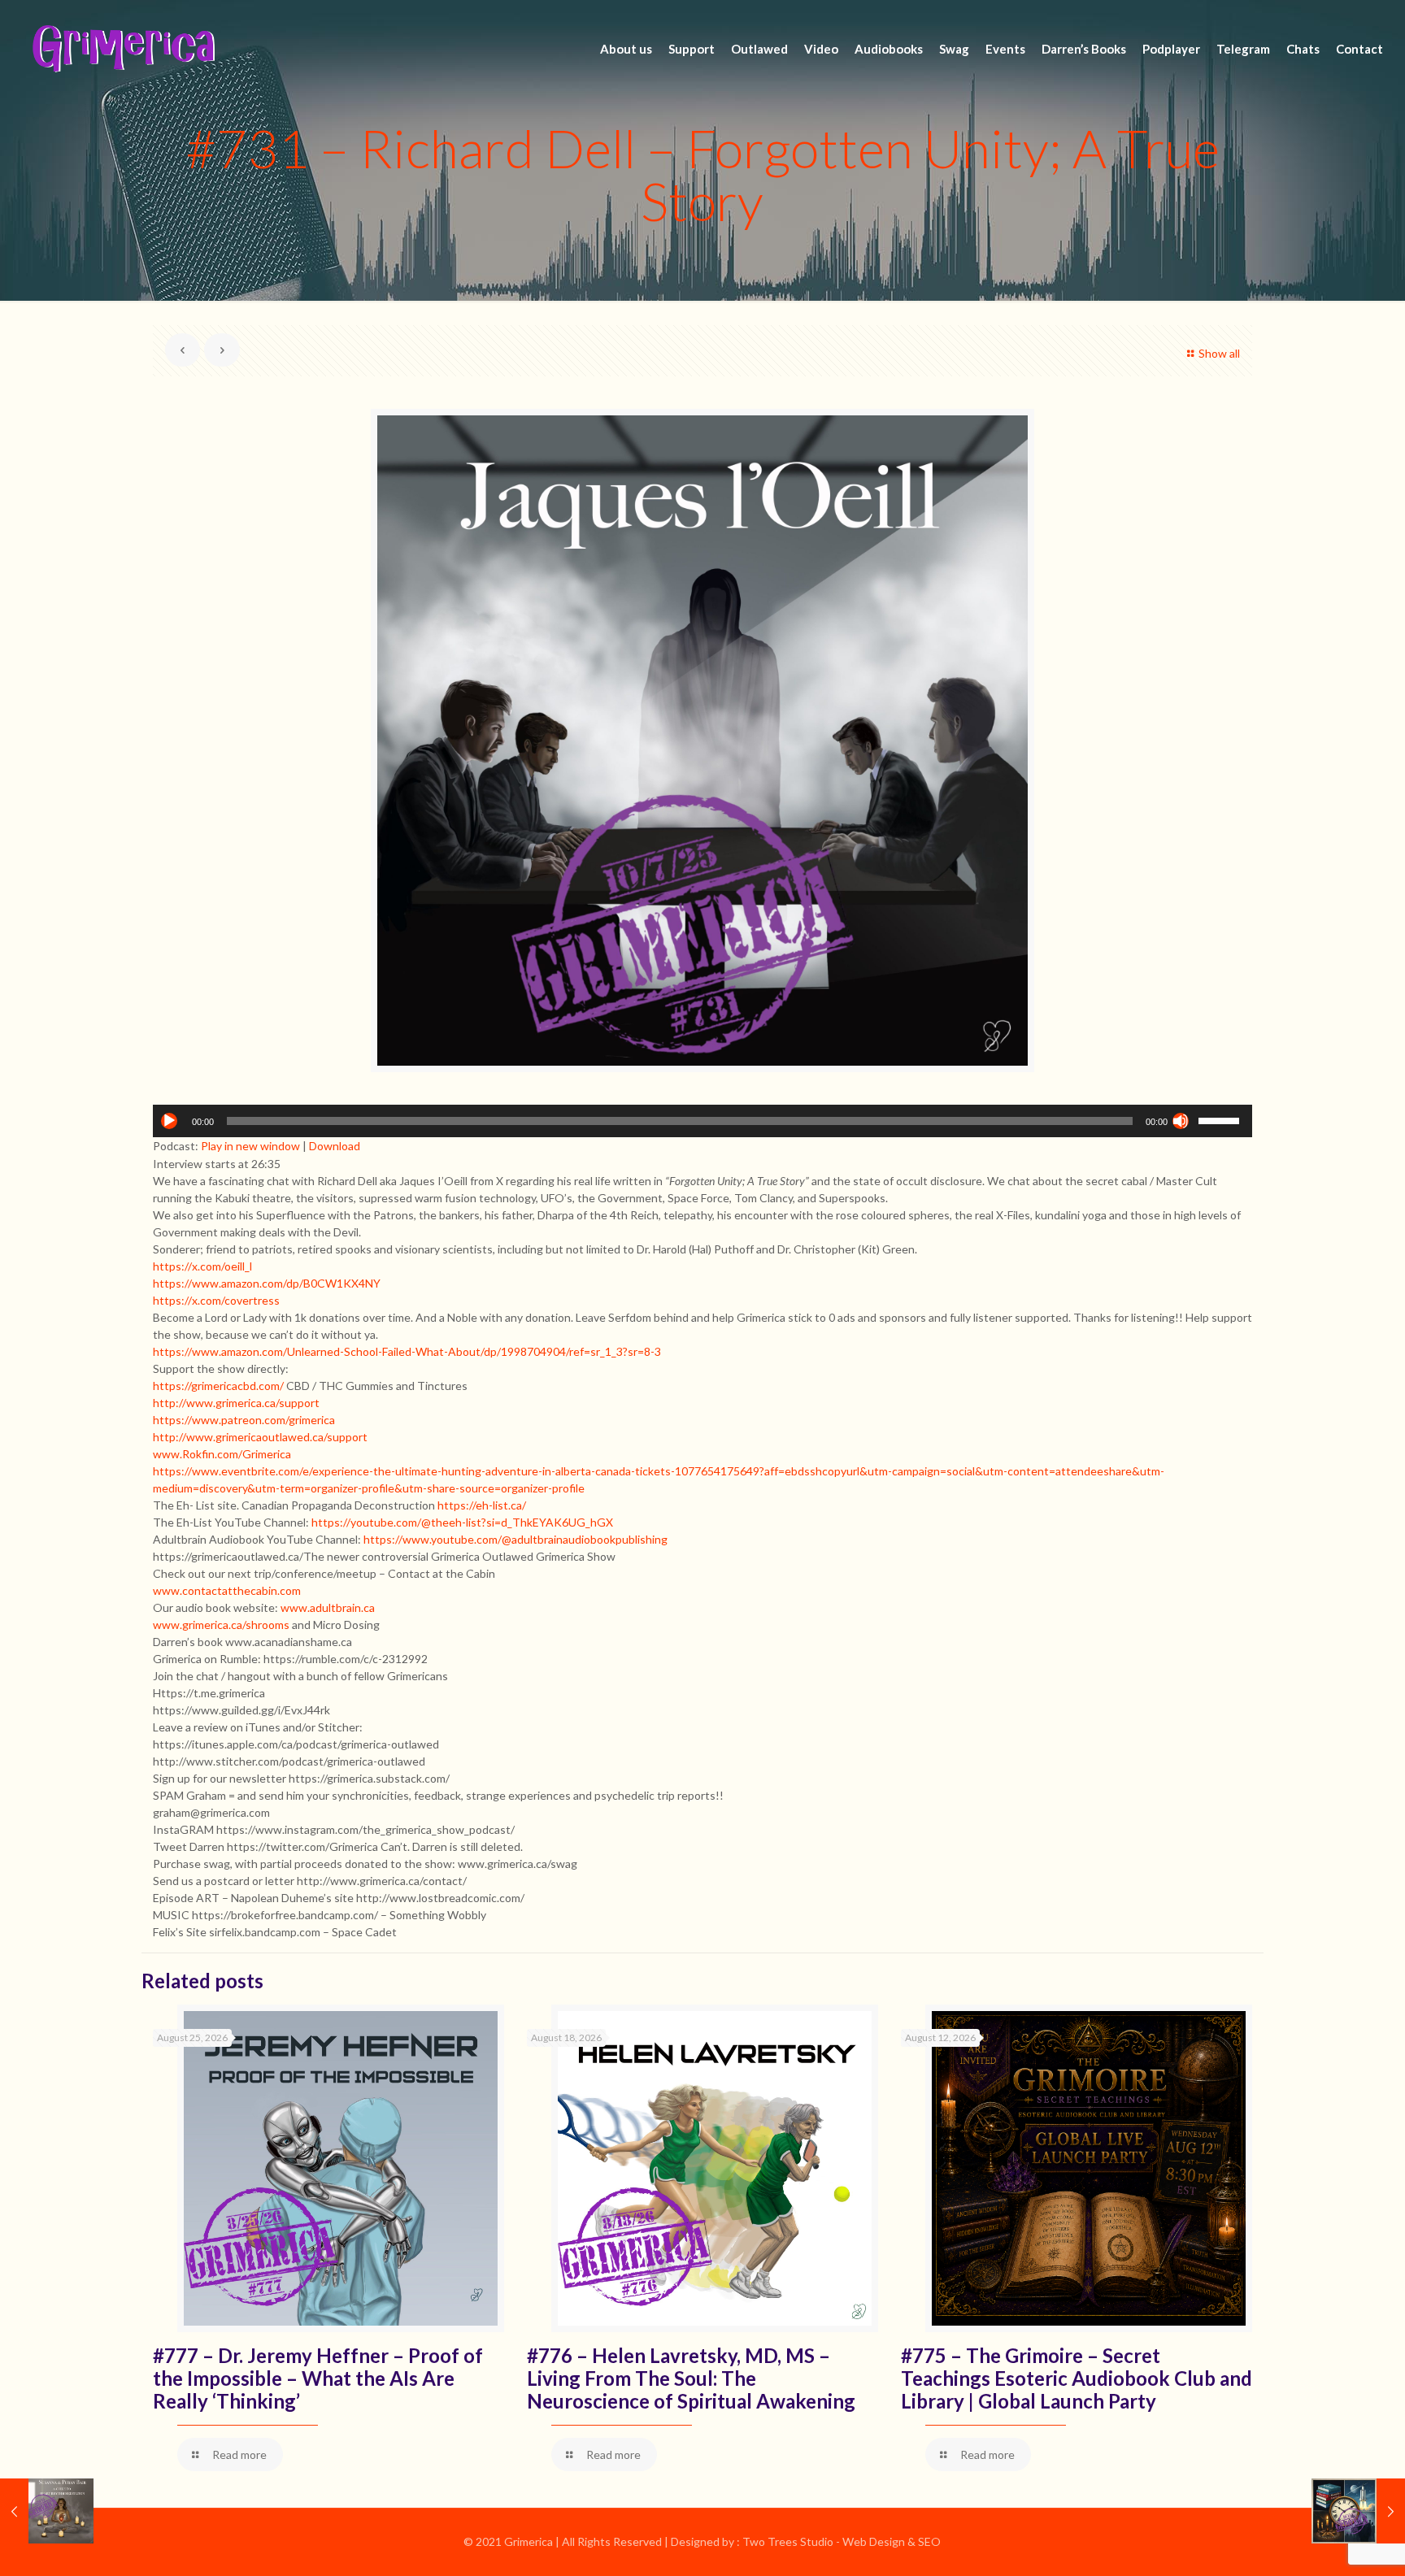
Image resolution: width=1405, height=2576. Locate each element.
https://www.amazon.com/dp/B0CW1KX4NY (267, 1283)
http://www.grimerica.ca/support (236, 1403)
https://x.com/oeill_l (202, 1266)
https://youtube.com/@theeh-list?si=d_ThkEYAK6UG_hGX (462, 1522)
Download (335, 1146)
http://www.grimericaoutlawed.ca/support (260, 1437)
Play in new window (250, 1146)
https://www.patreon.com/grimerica (244, 1420)
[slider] (1221, 1119)
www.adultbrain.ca (328, 1607)
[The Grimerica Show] (122, 49)
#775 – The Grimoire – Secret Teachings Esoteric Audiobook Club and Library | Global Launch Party (1077, 2378)
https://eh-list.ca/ (482, 1505)
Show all (1219, 353)
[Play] (169, 1121)
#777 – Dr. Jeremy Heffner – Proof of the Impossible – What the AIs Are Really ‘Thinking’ (318, 2378)
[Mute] (1181, 1121)
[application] (702, 1121)
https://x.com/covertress (216, 1300)
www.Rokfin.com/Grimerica (222, 1454)
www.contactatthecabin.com (227, 1590)
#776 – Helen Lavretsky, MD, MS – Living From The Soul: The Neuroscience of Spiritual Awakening (691, 2378)
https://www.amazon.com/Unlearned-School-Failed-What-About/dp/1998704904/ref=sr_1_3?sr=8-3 (407, 1351)
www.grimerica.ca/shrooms (221, 1625)
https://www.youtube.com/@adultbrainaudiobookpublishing (515, 1539)
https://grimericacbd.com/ (218, 1386)
